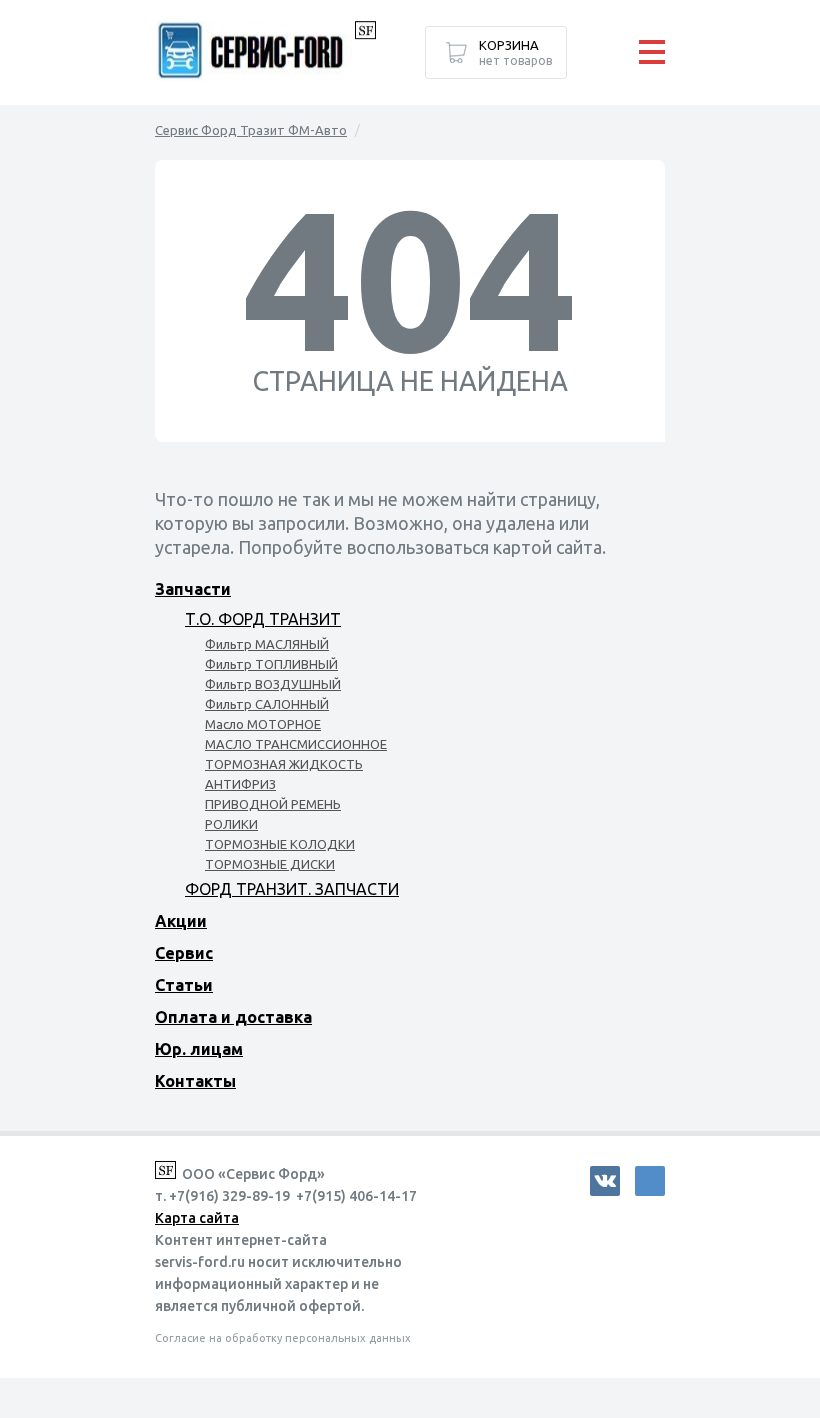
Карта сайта (197, 1218)
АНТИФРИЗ (240, 784)
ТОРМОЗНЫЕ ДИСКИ (270, 864)
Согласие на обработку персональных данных (283, 1338)
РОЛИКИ (231, 824)
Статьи (184, 985)
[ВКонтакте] (605, 1181)
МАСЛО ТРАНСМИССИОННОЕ (296, 744)
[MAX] (650, 1181)
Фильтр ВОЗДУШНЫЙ (273, 684)
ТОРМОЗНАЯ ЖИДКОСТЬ (284, 764)
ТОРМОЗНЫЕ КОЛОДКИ (280, 844)
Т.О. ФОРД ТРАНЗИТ (263, 619)
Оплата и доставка (233, 1017)
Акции (181, 921)
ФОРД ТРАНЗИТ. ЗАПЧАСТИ (292, 889)
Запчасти (193, 589)
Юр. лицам (199, 1049)
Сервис (184, 953)
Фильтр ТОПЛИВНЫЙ (271, 664)
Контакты (195, 1081)
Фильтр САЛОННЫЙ (267, 704)
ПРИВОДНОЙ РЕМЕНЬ (273, 804)
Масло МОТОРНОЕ (263, 724)
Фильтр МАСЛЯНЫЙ (267, 644)
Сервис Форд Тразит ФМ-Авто (251, 130)
